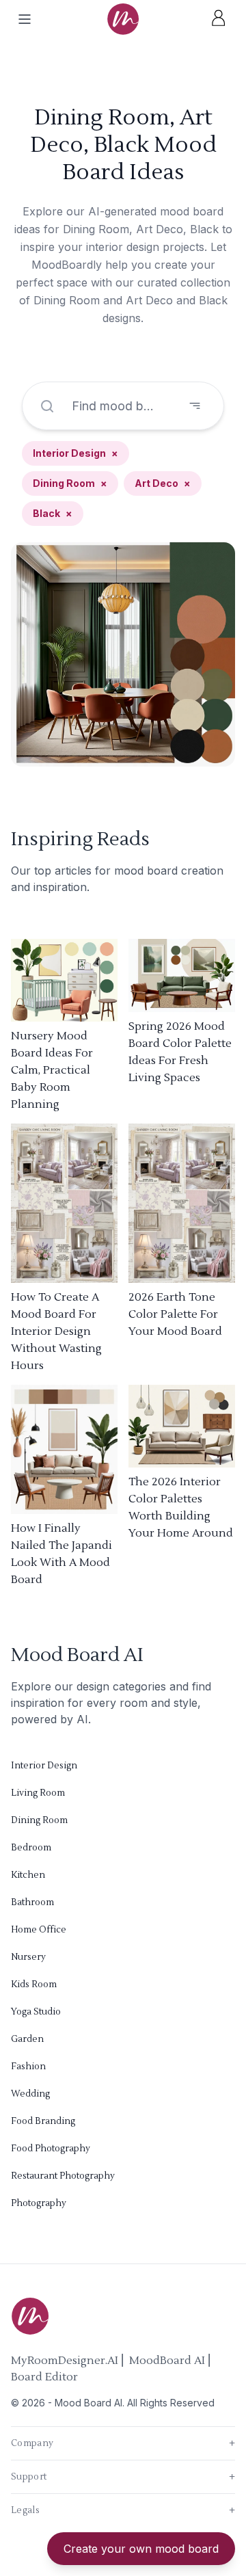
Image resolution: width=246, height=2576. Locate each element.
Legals (123, 2510)
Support (123, 2477)
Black (53, 513)
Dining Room (70, 483)
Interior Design (76, 453)
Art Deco (163, 483)
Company (123, 2443)
